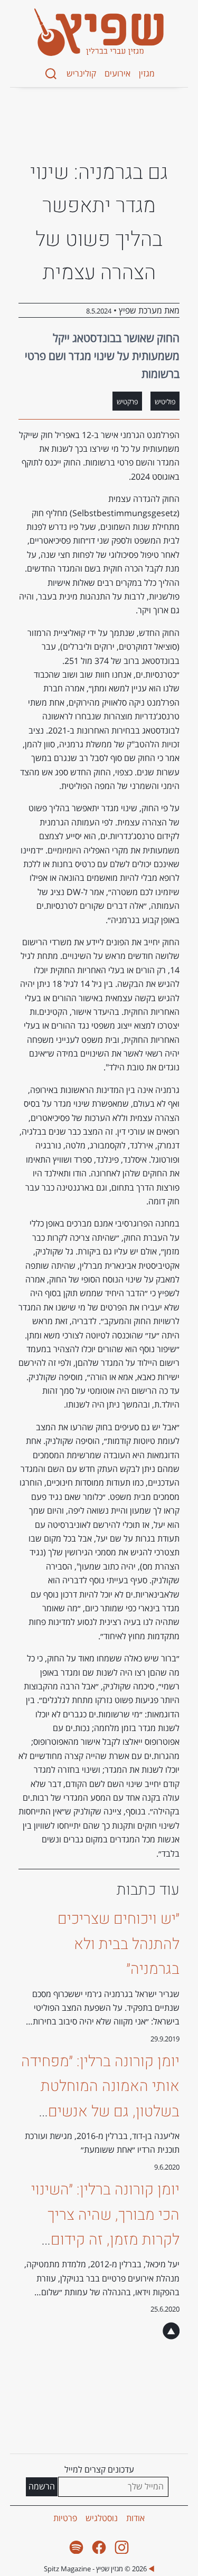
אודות (135, 2518)
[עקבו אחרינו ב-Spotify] (76, 2547)
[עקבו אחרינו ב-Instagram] (122, 2547)
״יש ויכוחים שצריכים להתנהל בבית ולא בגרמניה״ (119, 1944)
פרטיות (65, 2518)
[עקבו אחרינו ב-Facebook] (99, 2547)
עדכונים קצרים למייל (99, 2469)
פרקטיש (127, 402)
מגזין (147, 73)
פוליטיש (165, 402)
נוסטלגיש (102, 2518)
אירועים (117, 73)
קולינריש (81, 73)
